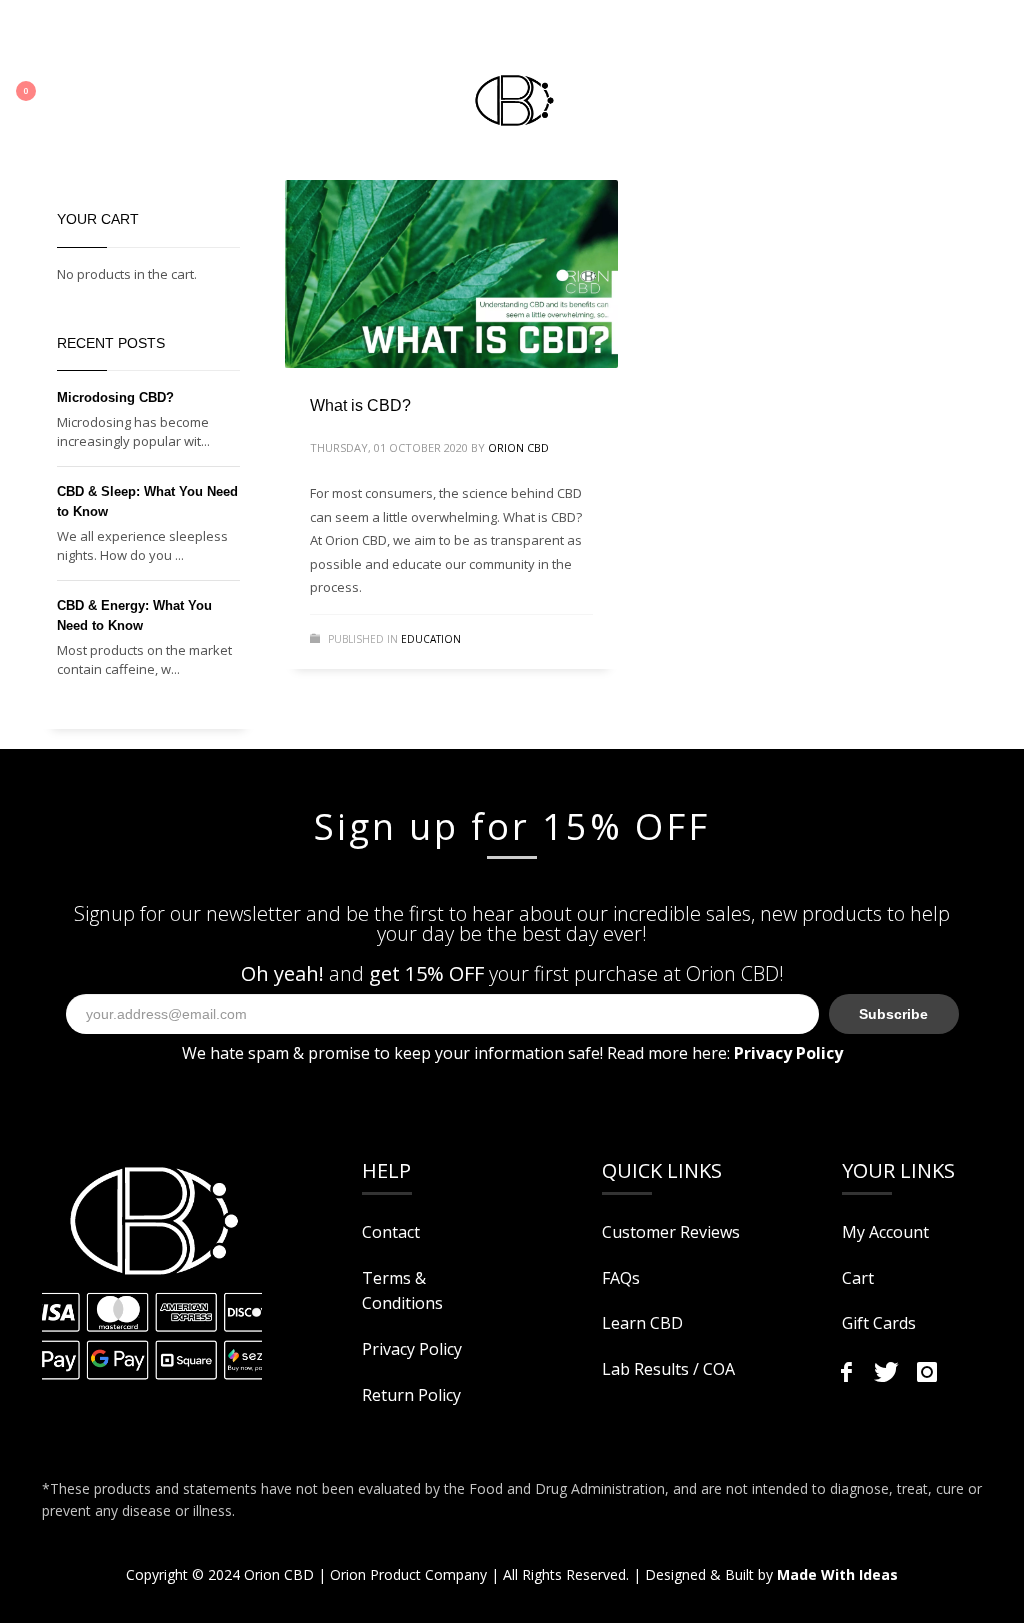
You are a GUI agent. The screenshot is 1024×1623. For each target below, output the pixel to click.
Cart (858, 1278)
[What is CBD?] (451, 274)
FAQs (621, 1278)
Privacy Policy (412, 1349)
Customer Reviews (671, 1232)
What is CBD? (360, 405)
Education (431, 639)
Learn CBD (642, 1323)
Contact (391, 1232)
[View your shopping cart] (37, 95)
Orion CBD (518, 447)
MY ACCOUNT (59, 34)
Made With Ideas (837, 1574)
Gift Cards (879, 1323)
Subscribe (893, 1014)
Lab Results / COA (668, 1369)
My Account (885, 1232)
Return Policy (411, 1395)
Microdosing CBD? (115, 397)
